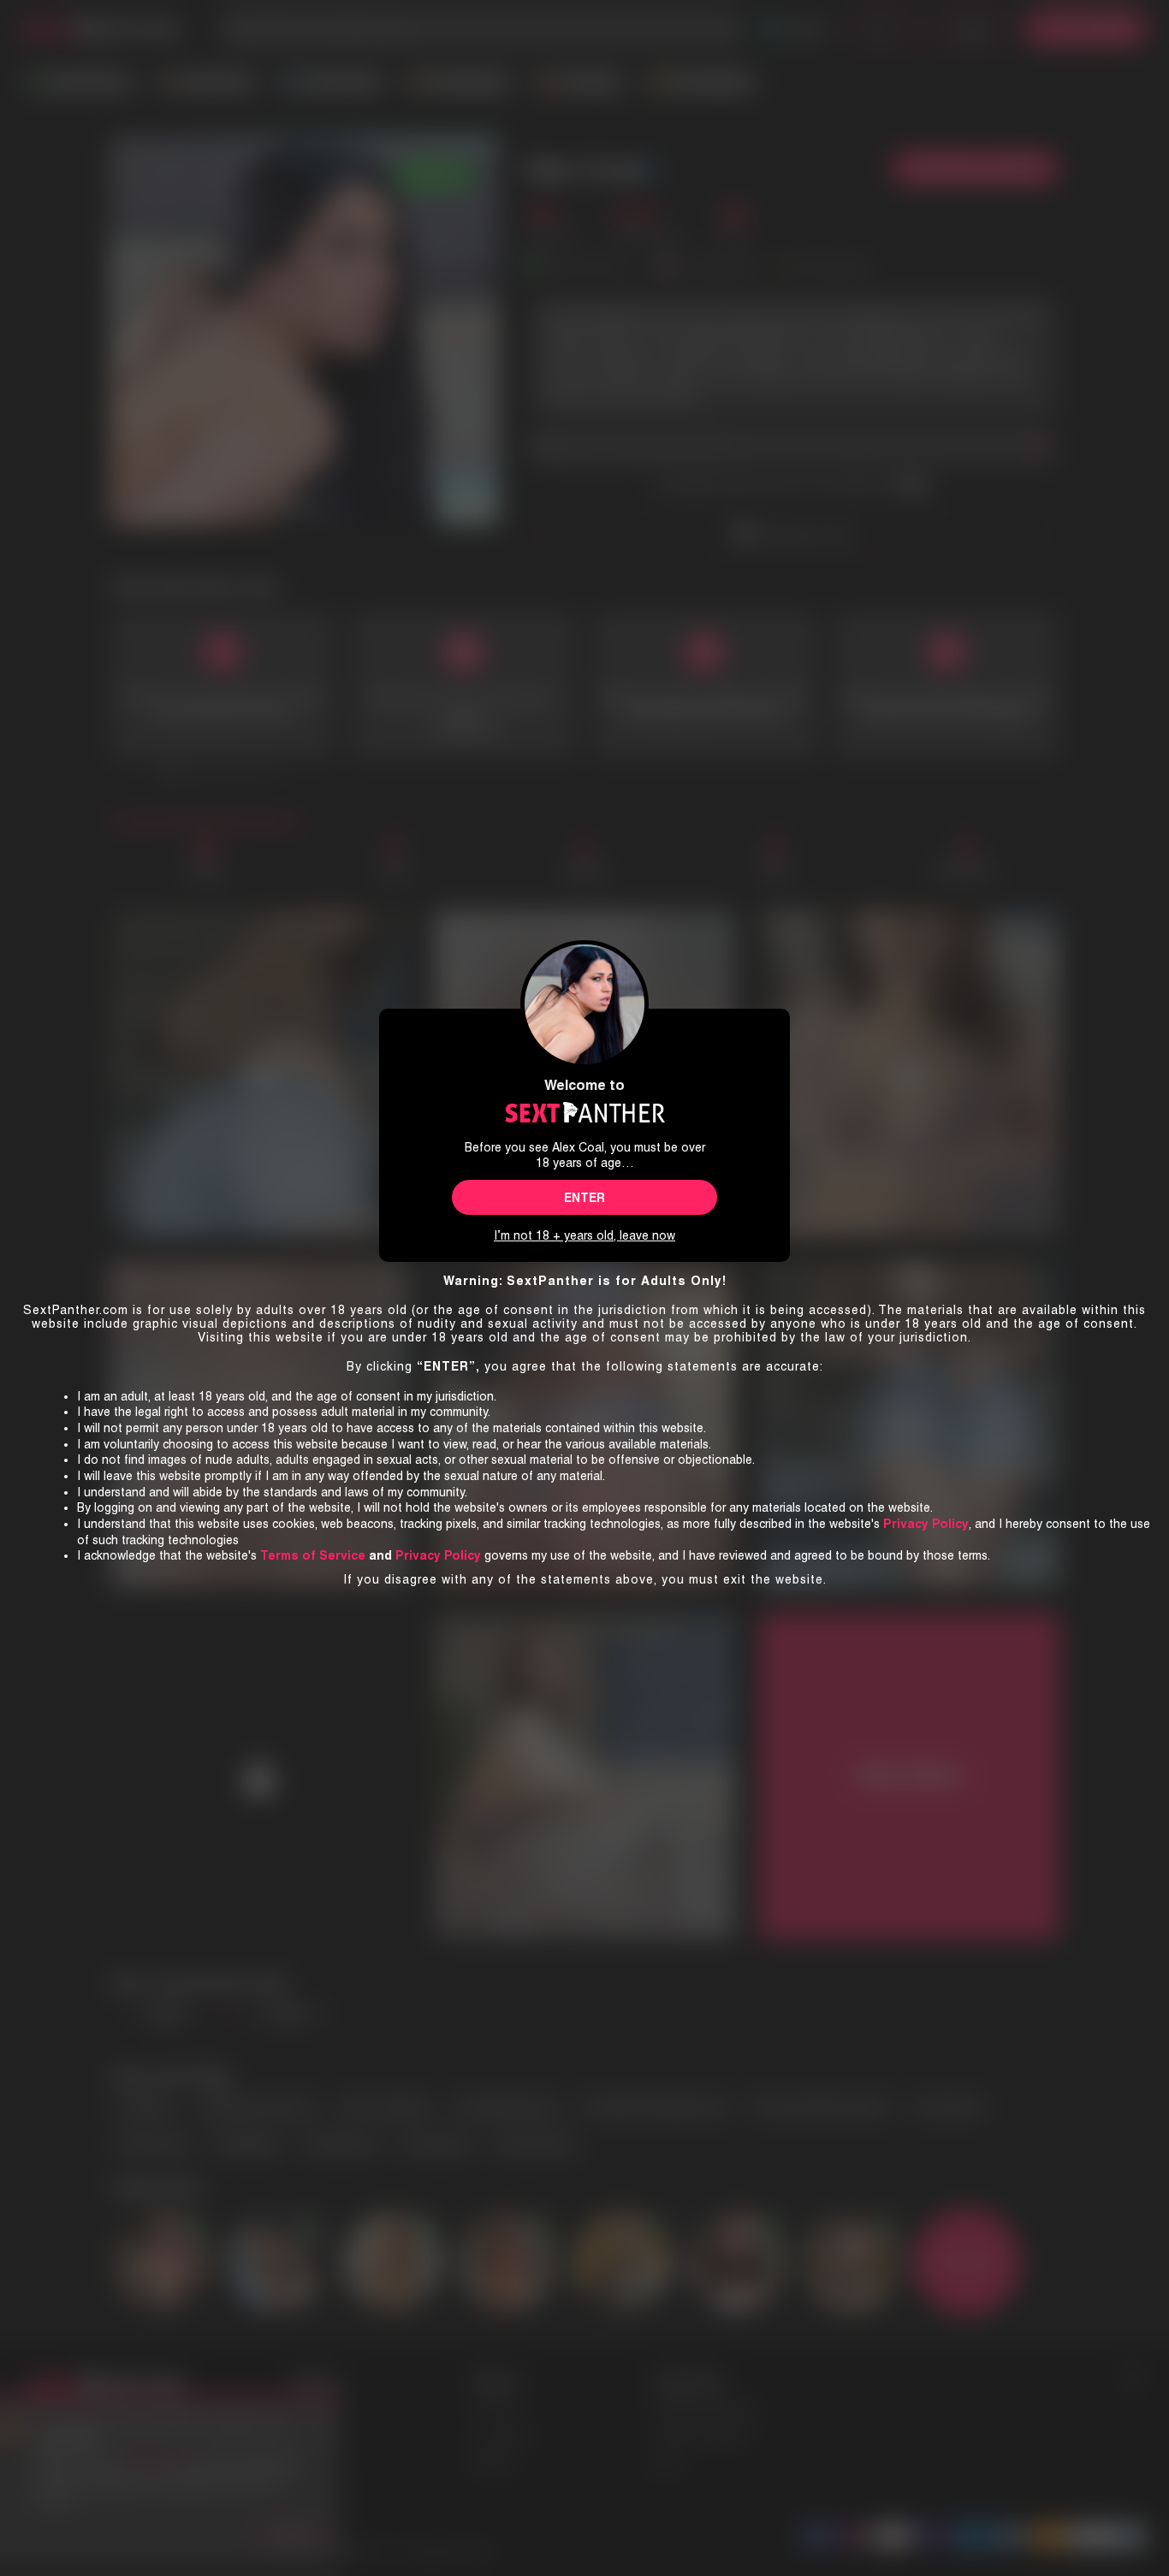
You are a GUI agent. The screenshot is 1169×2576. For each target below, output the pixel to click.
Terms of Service (313, 1555)
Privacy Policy (438, 1555)
